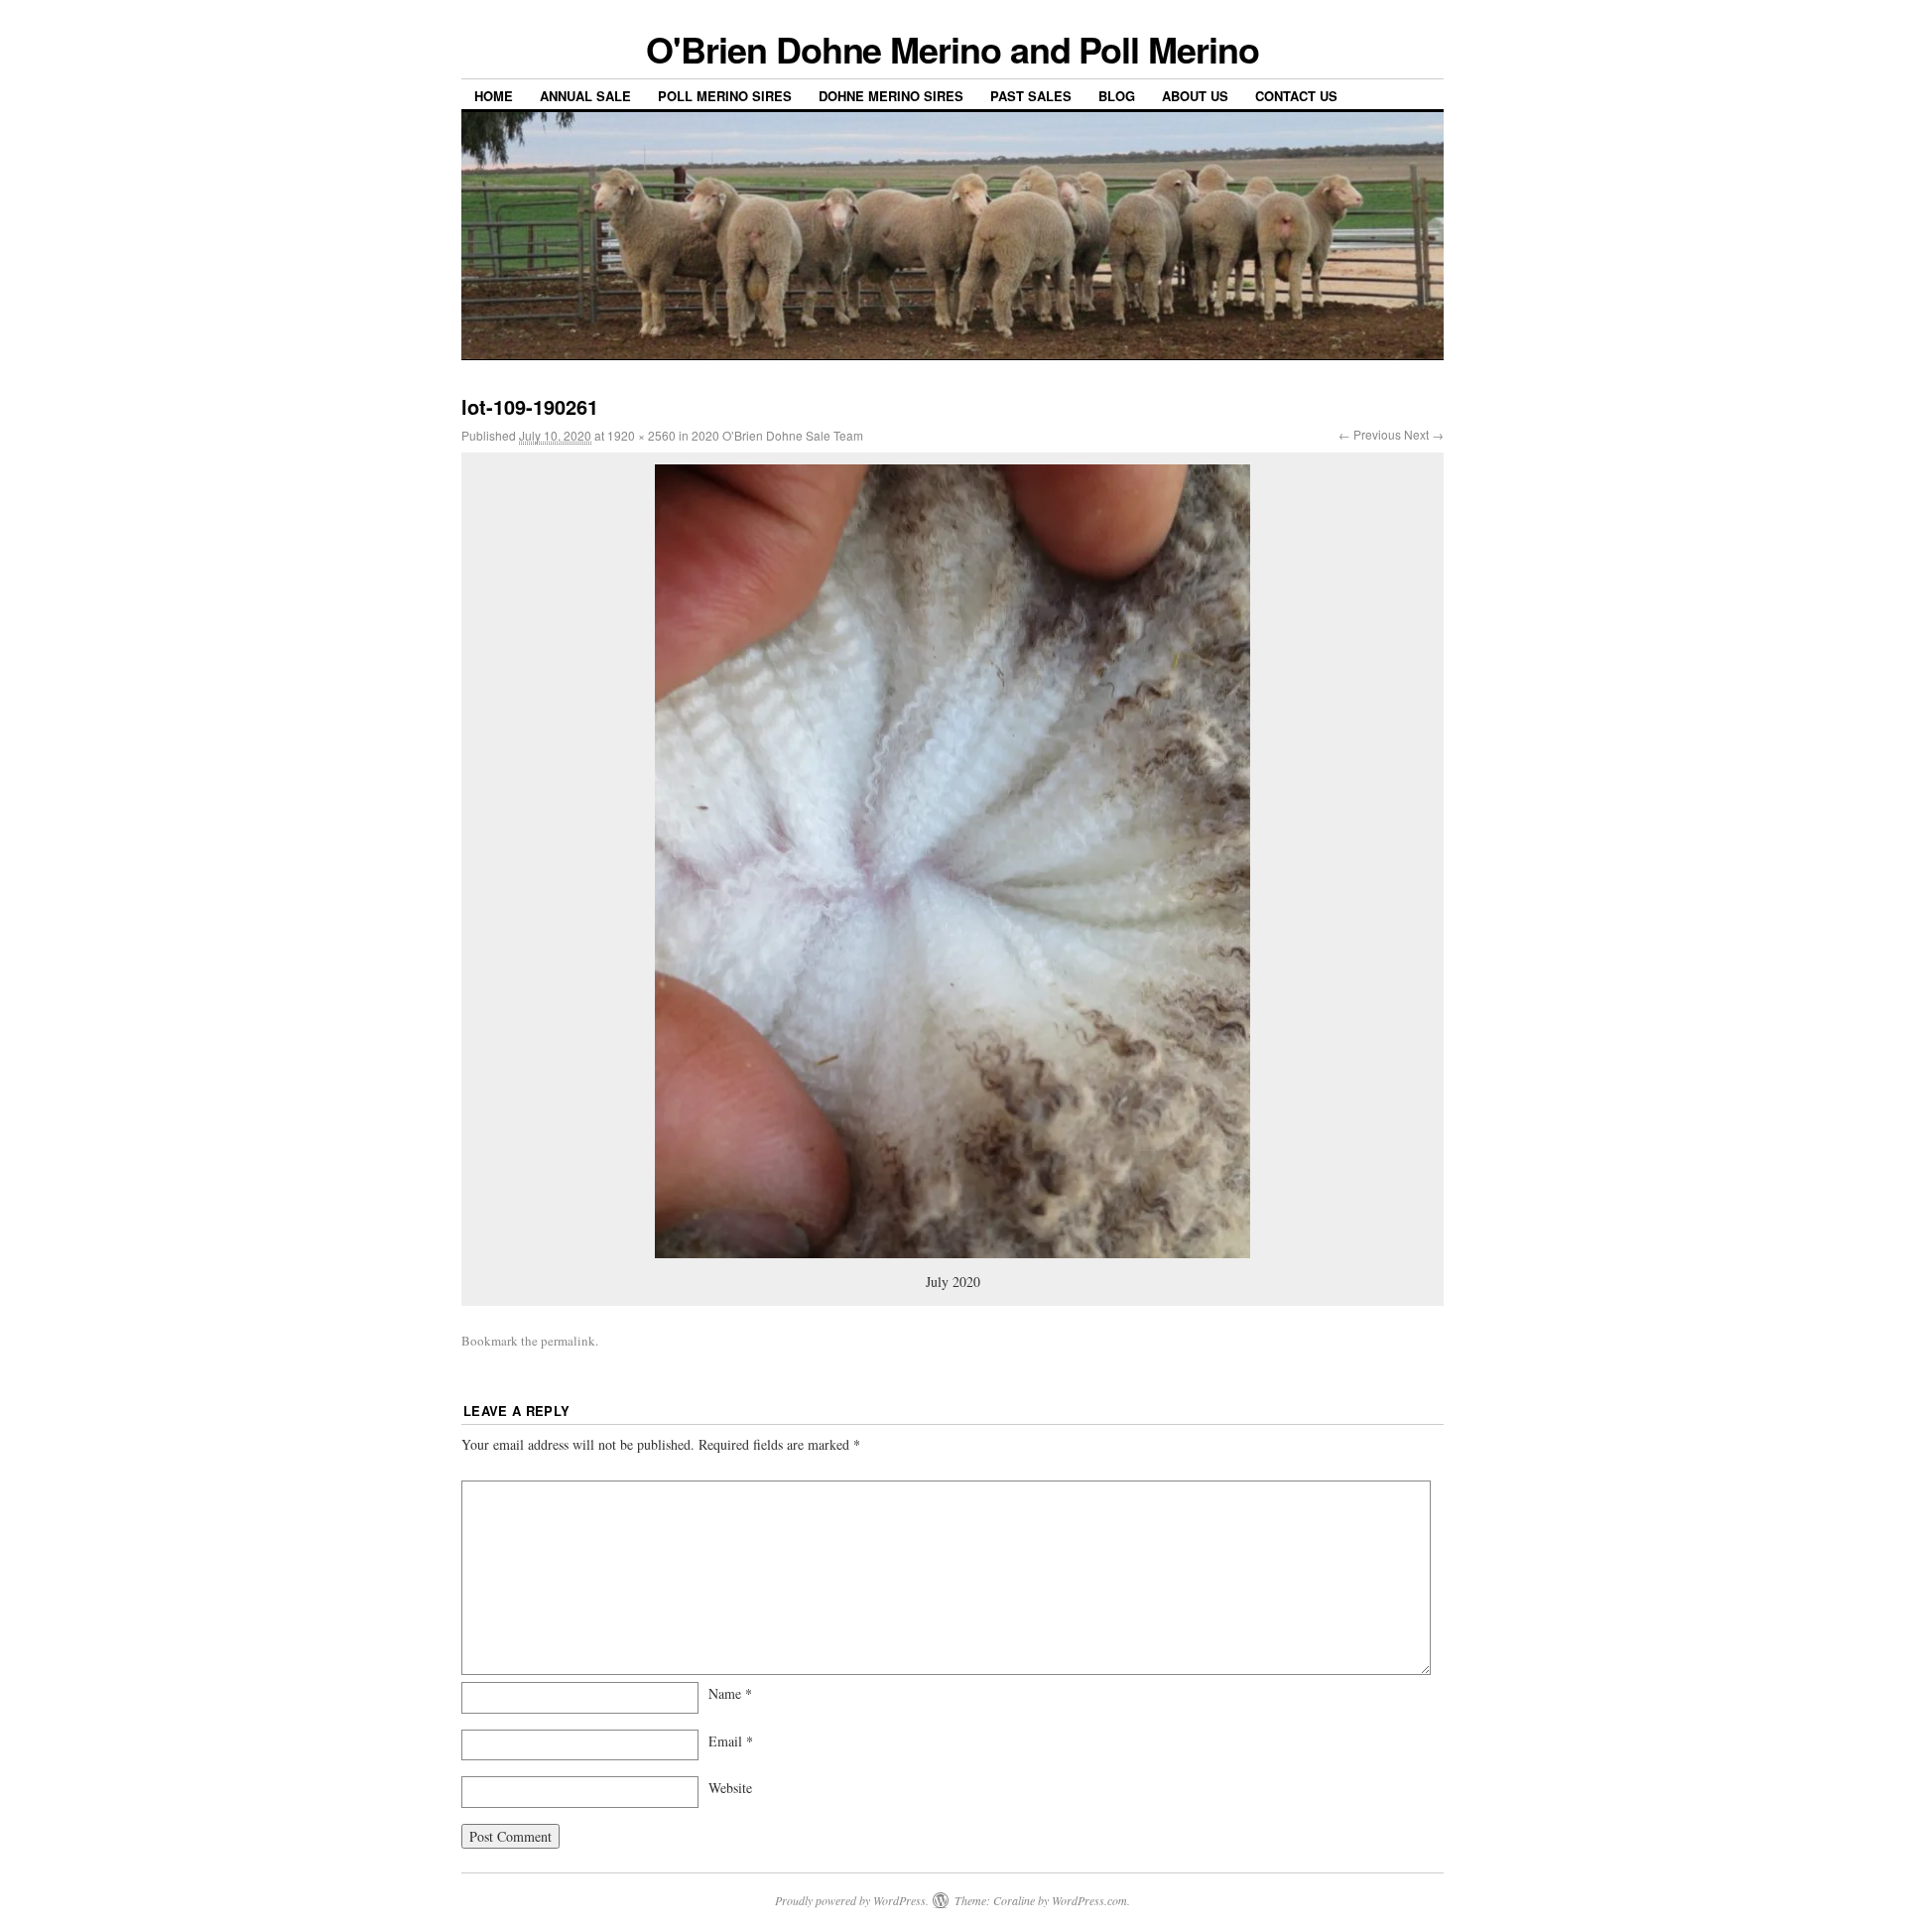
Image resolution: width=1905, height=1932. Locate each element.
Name (730, 1693)
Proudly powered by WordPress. (852, 1900)
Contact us (1296, 96)
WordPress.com (1089, 1900)
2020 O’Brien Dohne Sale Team (777, 435)
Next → (1424, 434)
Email (731, 1741)
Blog (1117, 96)
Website (730, 1788)
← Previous (1370, 434)
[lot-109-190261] (952, 861)
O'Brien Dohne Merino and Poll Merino (952, 49)
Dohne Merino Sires (891, 96)
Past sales (1031, 96)
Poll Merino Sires (725, 96)
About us (1195, 96)
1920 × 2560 (641, 435)
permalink (568, 1341)
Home (494, 96)
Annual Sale (585, 96)
